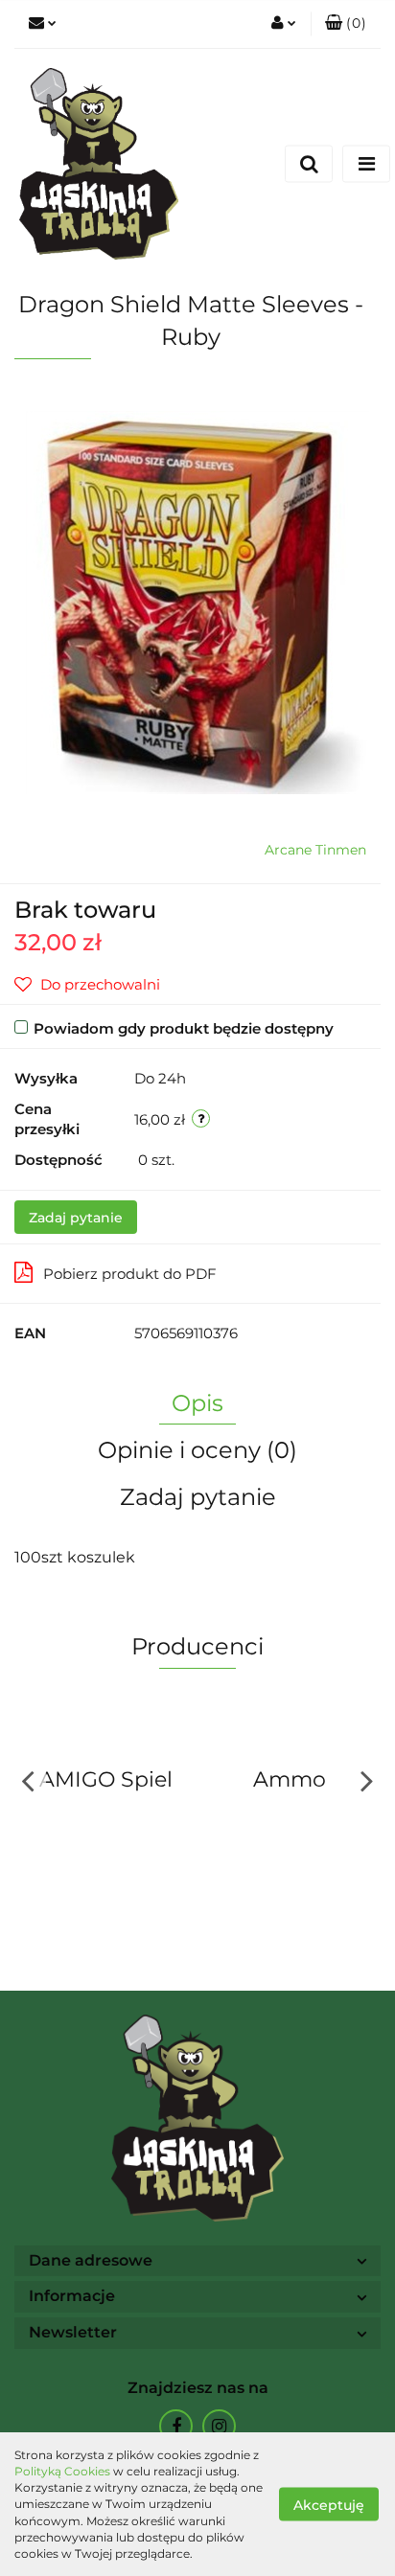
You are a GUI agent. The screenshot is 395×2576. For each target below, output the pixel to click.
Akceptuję (329, 2505)
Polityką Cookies (62, 2471)
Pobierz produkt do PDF (130, 1274)
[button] (346, 24)
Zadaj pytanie (76, 1218)
